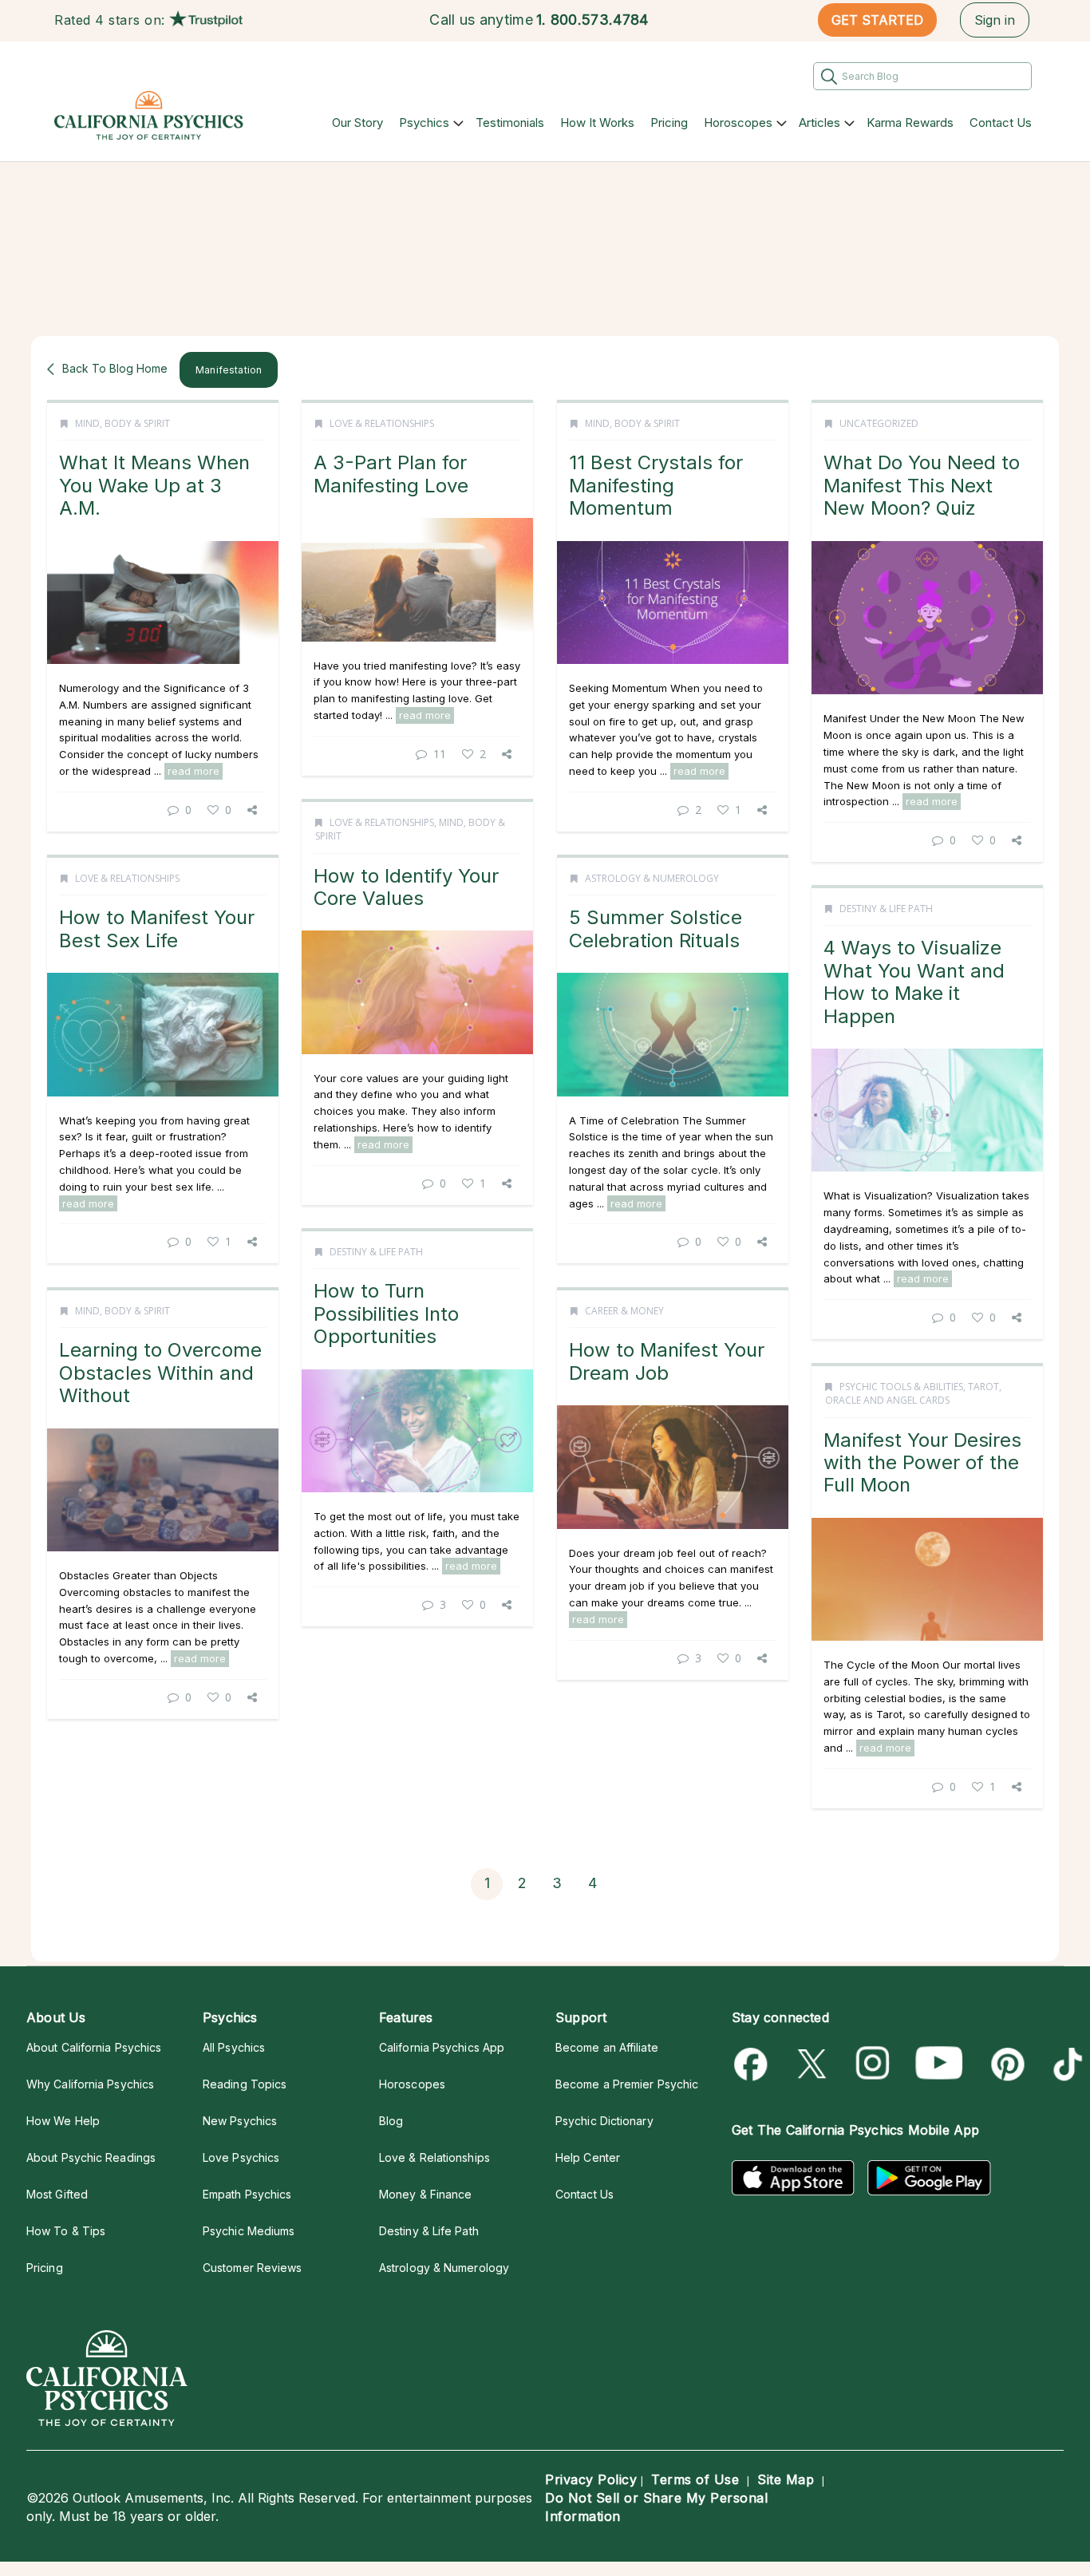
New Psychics (240, 2121)
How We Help (63, 2121)
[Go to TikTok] (1065, 2064)
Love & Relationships (382, 423)
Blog (391, 2121)
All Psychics (234, 2047)
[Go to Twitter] (814, 2064)
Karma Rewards (910, 122)
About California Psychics (94, 2047)
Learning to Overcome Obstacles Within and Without (160, 1373)
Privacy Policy (591, 2479)
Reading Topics (245, 2084)
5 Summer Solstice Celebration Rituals (656, 928)
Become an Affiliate (607, 2047)
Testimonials (510, 122)
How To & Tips (66, 2231)
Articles (819, 122)
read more (194, 771)
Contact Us (1001, 122)
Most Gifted (57, 2194)
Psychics (424, 122)
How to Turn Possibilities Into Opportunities (386, 1314)
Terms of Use (695, 2479)
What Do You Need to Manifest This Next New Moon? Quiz (922, 485)
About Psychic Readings (91, 2157)
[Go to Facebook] (754, 2064)
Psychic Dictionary (604, 2121)
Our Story (357, 122)
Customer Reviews (252, 2268)
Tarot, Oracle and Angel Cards (913, 1393)
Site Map (786, 2479)
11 (440, 754)
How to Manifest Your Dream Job (667, 1361)
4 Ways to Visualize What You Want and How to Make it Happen (914, 982)
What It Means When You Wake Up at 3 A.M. (154, 485)
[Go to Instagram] (873, 2064)
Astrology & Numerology (652, 878)
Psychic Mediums (249, 2231)
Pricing (669, 122)
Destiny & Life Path (886, 909)
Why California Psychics (90, 2084)
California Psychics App (442, 2047)
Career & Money (624, 1311)
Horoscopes (738, 122)
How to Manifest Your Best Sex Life (157, 928)
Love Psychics (241, 2157)
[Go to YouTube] (939, 2064)
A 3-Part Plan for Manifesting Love (391, 474)
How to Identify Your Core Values (406, 887)
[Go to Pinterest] (1005, 2064)
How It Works (597, 122)
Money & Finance (425, 2194)
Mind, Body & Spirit (122, 423)
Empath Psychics (247, 2194)
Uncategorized (879, 423)
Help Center (588, 2157)
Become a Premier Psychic (627, 2084)
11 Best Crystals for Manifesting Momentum (656, 485)
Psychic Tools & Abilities (901, 1387)
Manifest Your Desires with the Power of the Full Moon (922, 1463)
